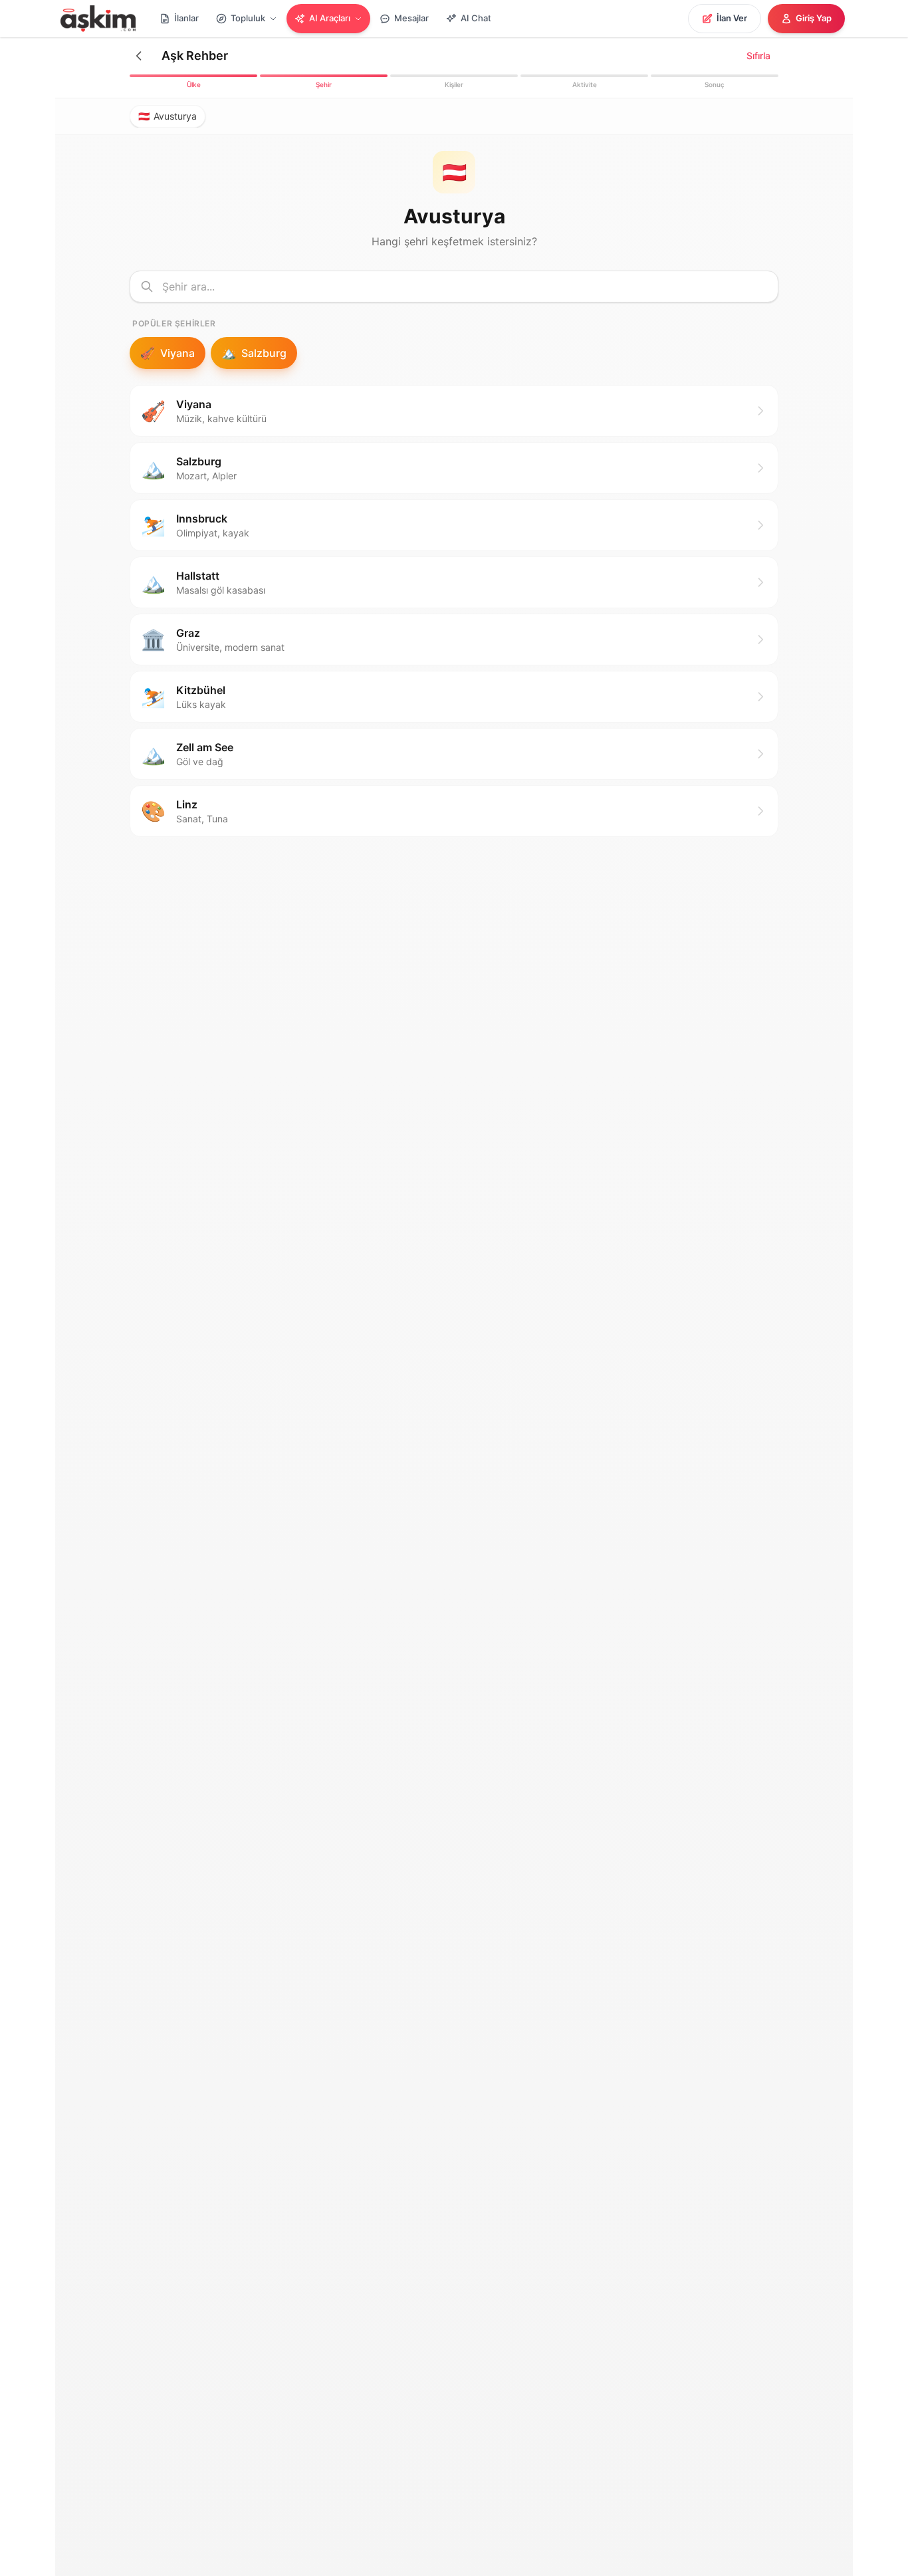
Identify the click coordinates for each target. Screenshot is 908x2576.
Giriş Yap (814, 18)
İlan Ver (732, 18)
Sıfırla (758, 56)
